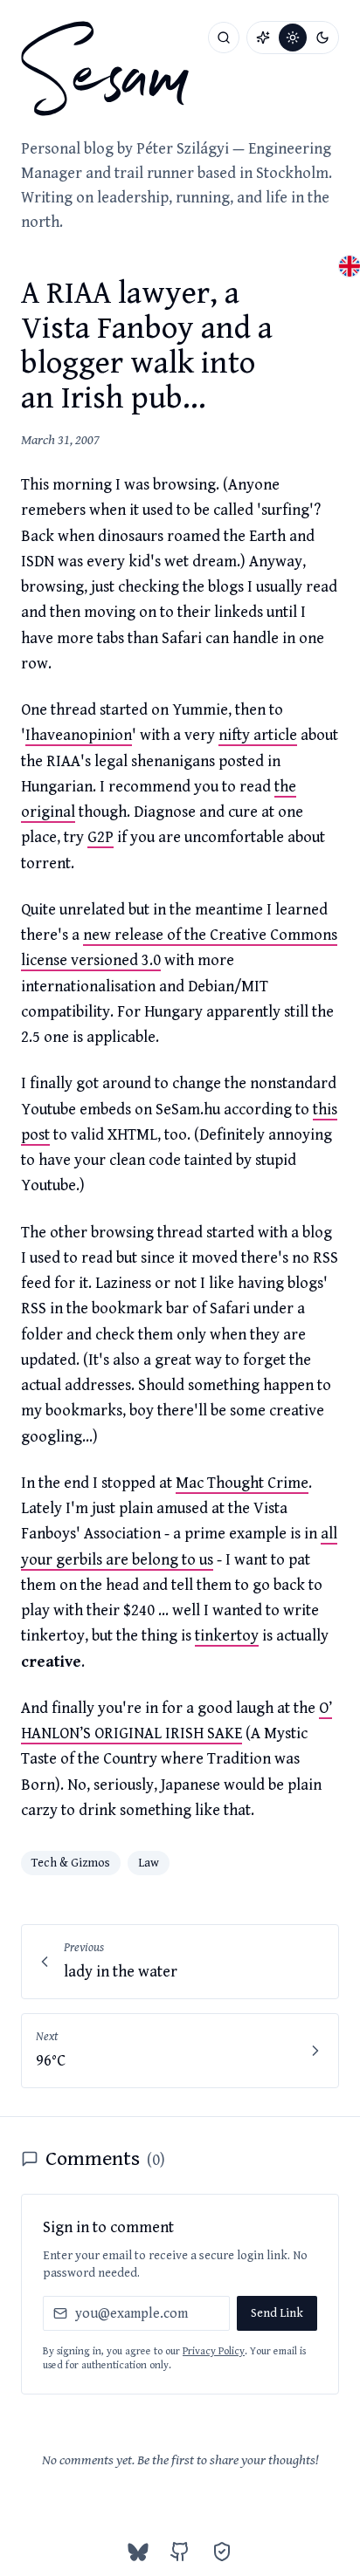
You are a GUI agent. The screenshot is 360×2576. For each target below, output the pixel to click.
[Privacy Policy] (222, 2552)
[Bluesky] (138, 2552)
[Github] (180, 2552)
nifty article (258, 735)
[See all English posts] (350, 266)
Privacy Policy (214, 2351)
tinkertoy (227, 1636)
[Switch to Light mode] (293, 38)
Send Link (277, 2313)
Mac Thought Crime (242, 1483)
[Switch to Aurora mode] (263, 38)
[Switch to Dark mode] (322, 38)
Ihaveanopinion (79, 735)
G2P (100, 837)
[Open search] (224, 38)
